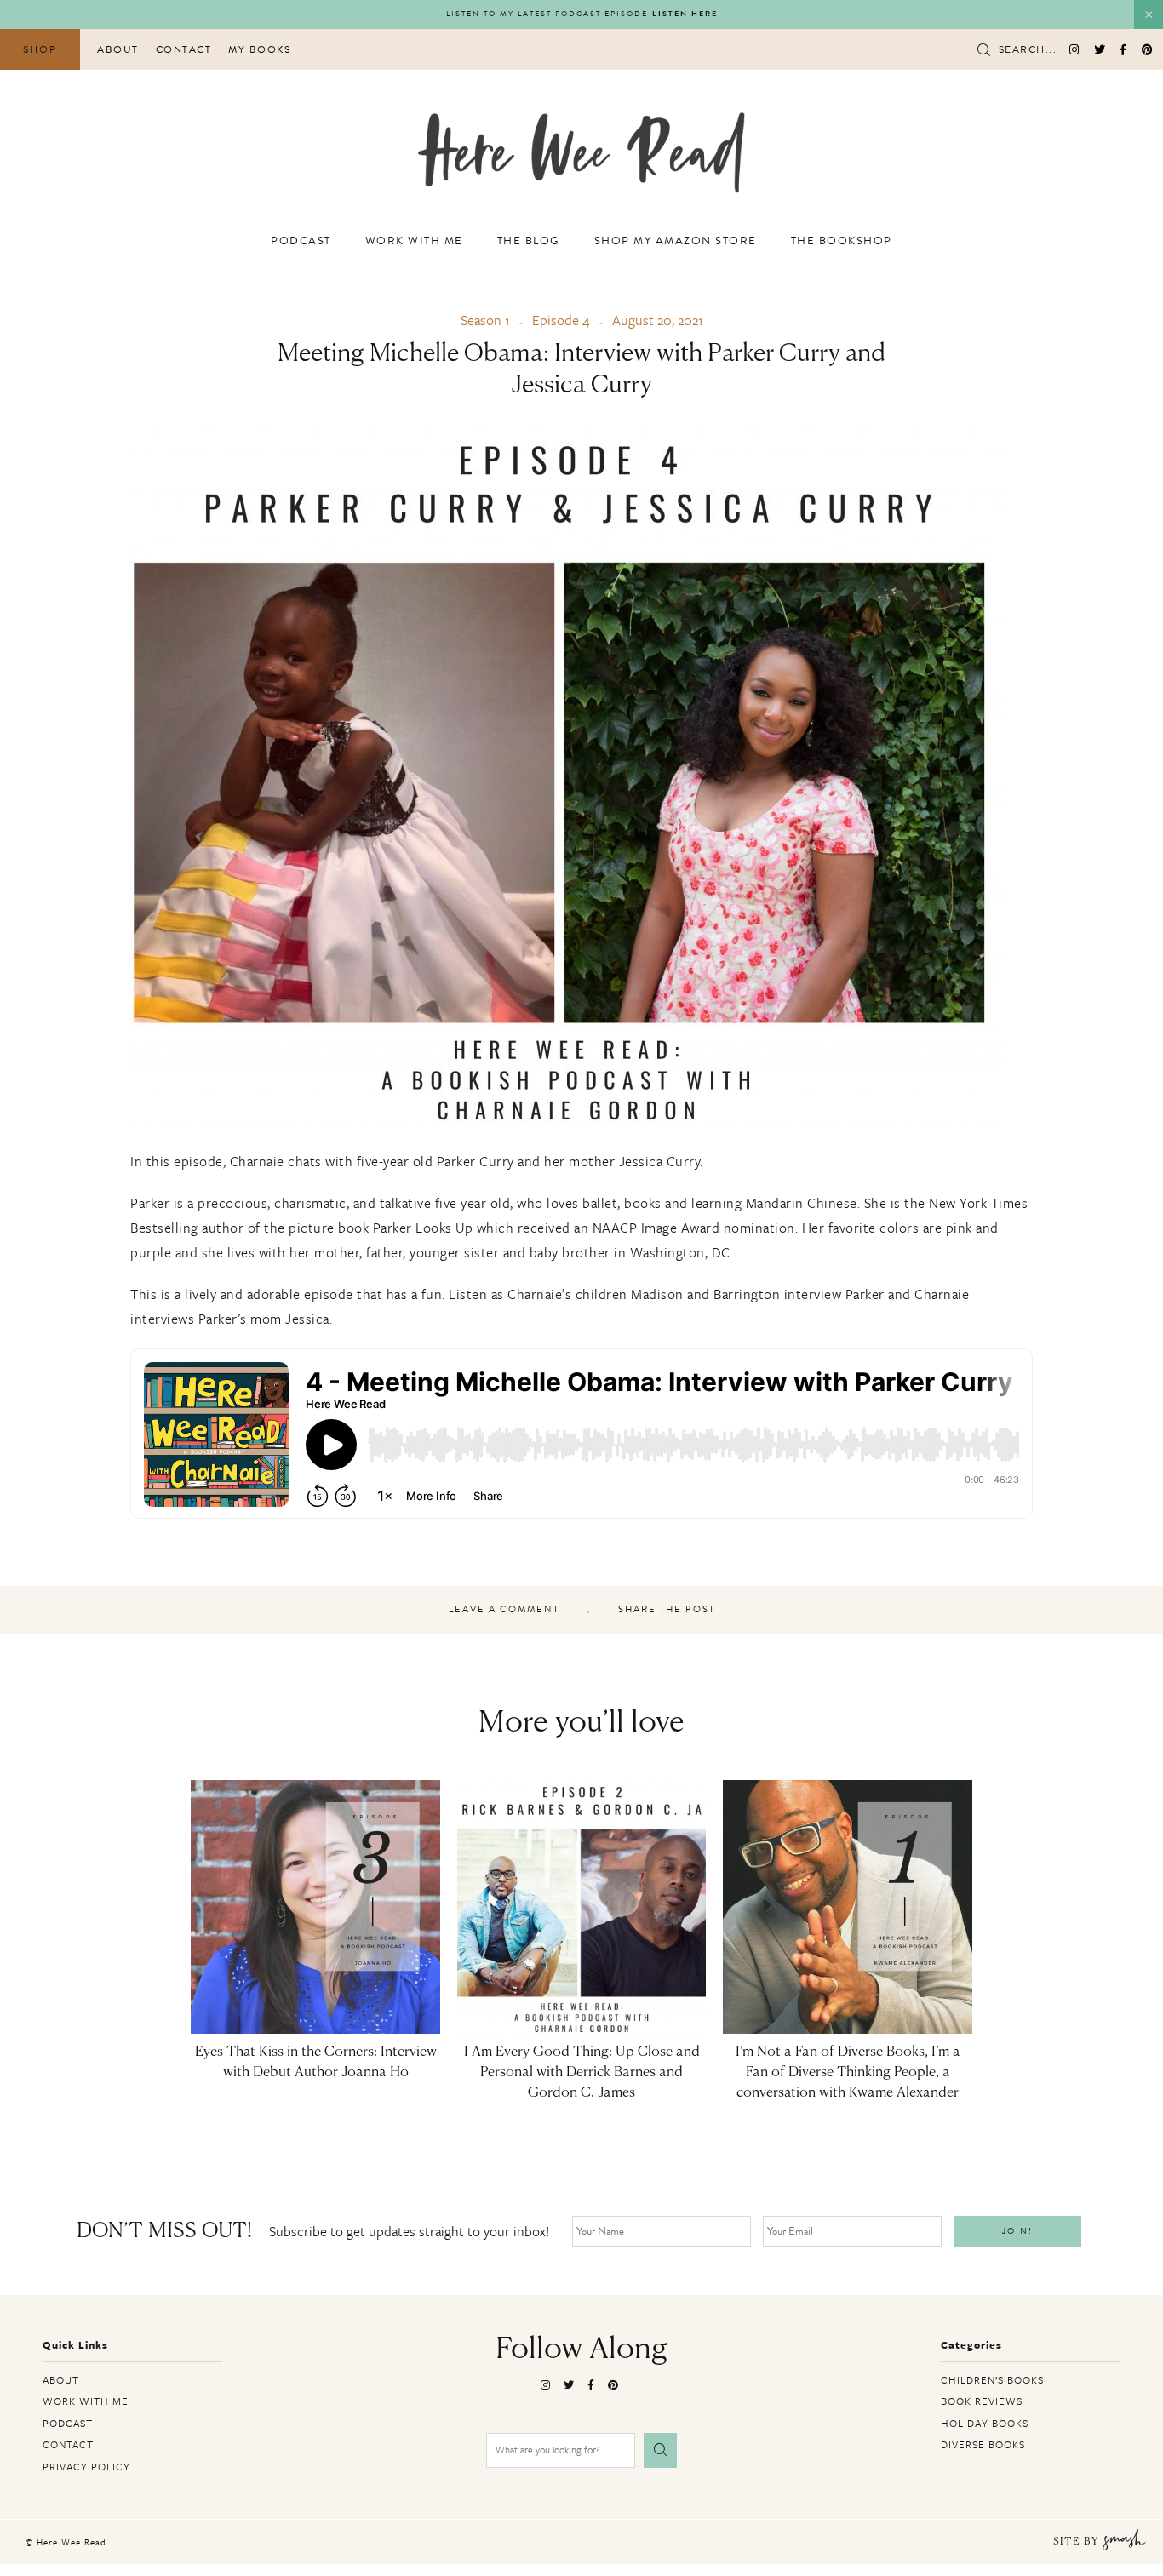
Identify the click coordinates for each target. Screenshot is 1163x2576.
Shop (40, 49)
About (118, 49)
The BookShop (842, 241)
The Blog (529, 241)
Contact (184, 49)
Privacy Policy (86, 2466)
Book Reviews (982, 2401)
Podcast (301, 241)
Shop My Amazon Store (676, 241)
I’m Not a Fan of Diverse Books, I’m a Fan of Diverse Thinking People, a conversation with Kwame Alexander (848, 2073)
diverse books (983, 2444)
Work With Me (414, 241)
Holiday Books (985, 2423)
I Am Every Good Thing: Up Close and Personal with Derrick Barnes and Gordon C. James (582, 2073)
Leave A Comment (504, 1610)
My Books (259, 49)
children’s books (992, 2379)
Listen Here (685, 14)
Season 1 (485, 320)
